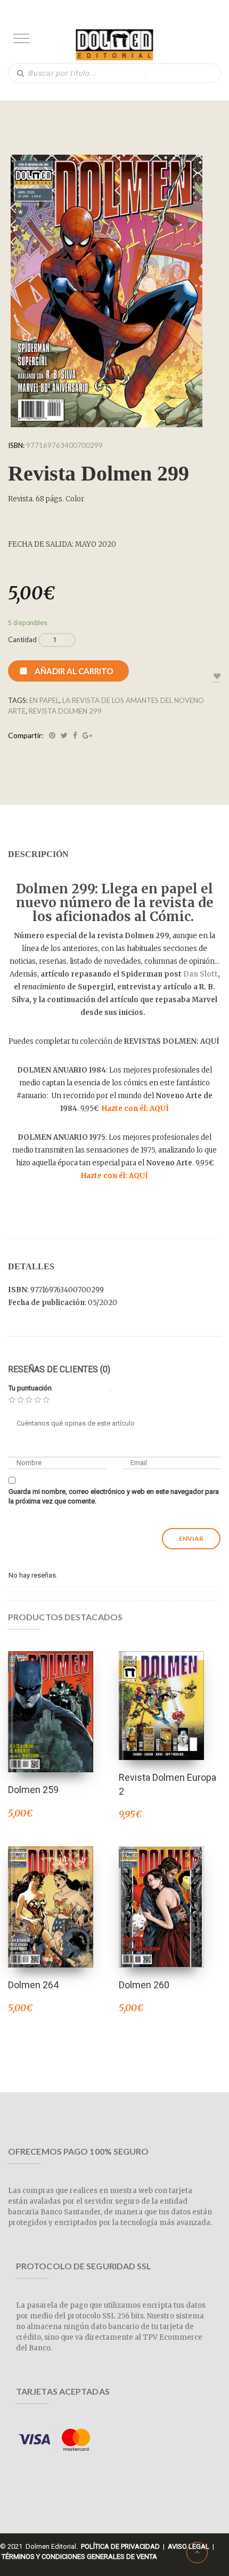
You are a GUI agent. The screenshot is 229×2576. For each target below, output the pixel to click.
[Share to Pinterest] (52, 735)
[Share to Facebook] (75, 735)
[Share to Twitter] (64, 735)
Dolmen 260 (144, 1985)
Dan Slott (201, 974)
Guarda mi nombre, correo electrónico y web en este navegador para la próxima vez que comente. (114, 1497)
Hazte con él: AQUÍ (135, 1109)
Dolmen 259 (33, 1790)
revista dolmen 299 (65, 711)
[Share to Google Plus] (87, 735)
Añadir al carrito (74, 671)
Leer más (161, 1691)
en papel (44, 700)
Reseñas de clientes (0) (59, 1369)
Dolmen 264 (33, 1985)
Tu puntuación (30, 1388)
